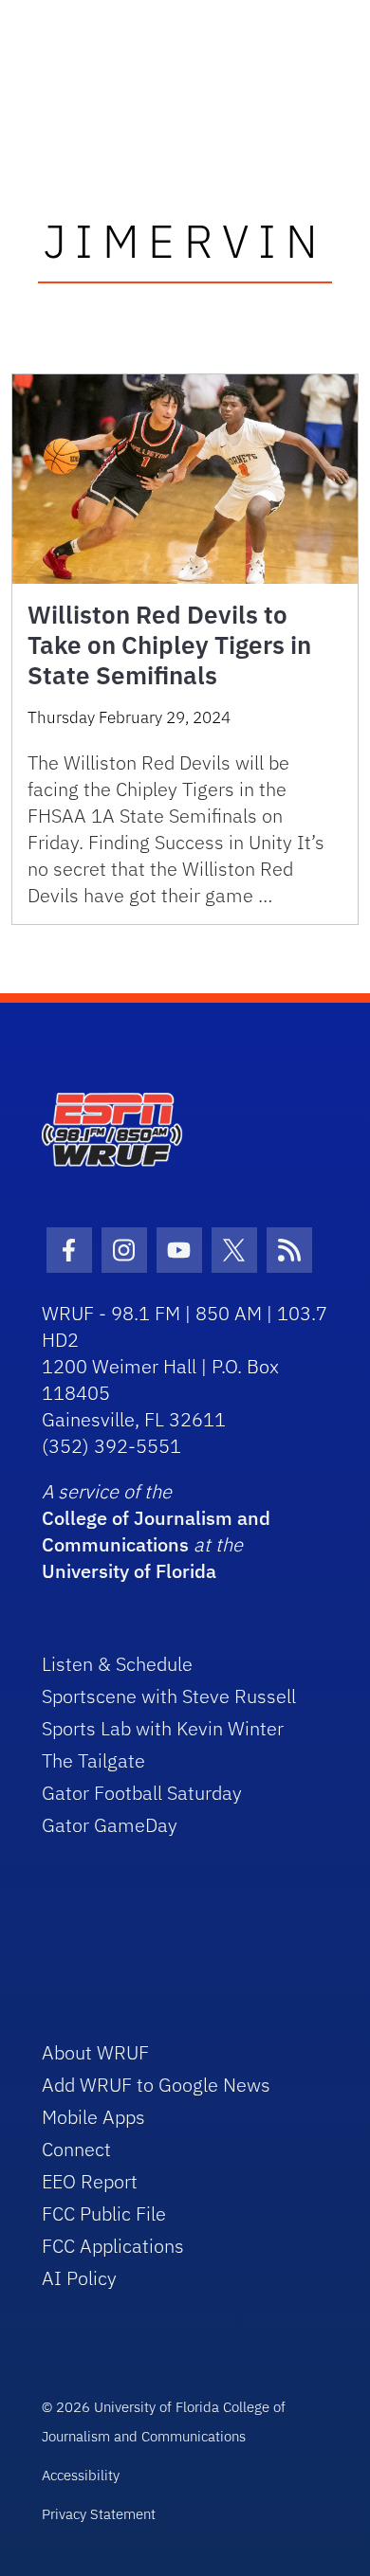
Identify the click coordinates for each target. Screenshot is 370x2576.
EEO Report (90, 2181)
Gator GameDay (110, 1825)
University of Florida (129, 1571)
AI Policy (79, 2278)
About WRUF (95, 2052)
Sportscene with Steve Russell (169, 1696)
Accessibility (81, 2475)
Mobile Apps (93, 2117)
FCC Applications (113, 2246)
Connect (76, 2149)
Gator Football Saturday (142, 1793)
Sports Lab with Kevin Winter (163, 1728)
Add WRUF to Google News (156, 2085)
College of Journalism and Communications (156, 1531)
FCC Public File (104, 2213)
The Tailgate (93, 1760)
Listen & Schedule (117, 1664)
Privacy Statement (99, 2514)
